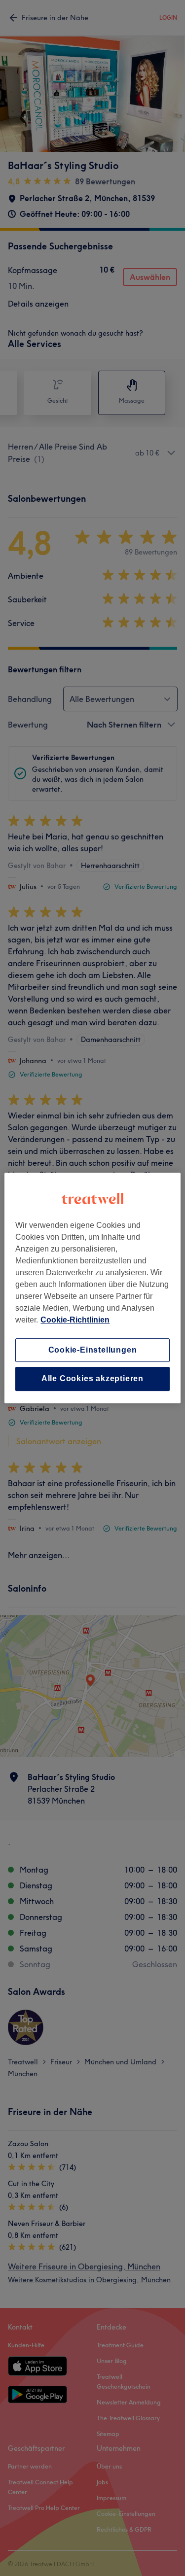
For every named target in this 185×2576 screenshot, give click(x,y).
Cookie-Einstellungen (93, 1350)
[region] (92, 1288)
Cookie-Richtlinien (75, 1320)
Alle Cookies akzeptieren (92, 1379)
